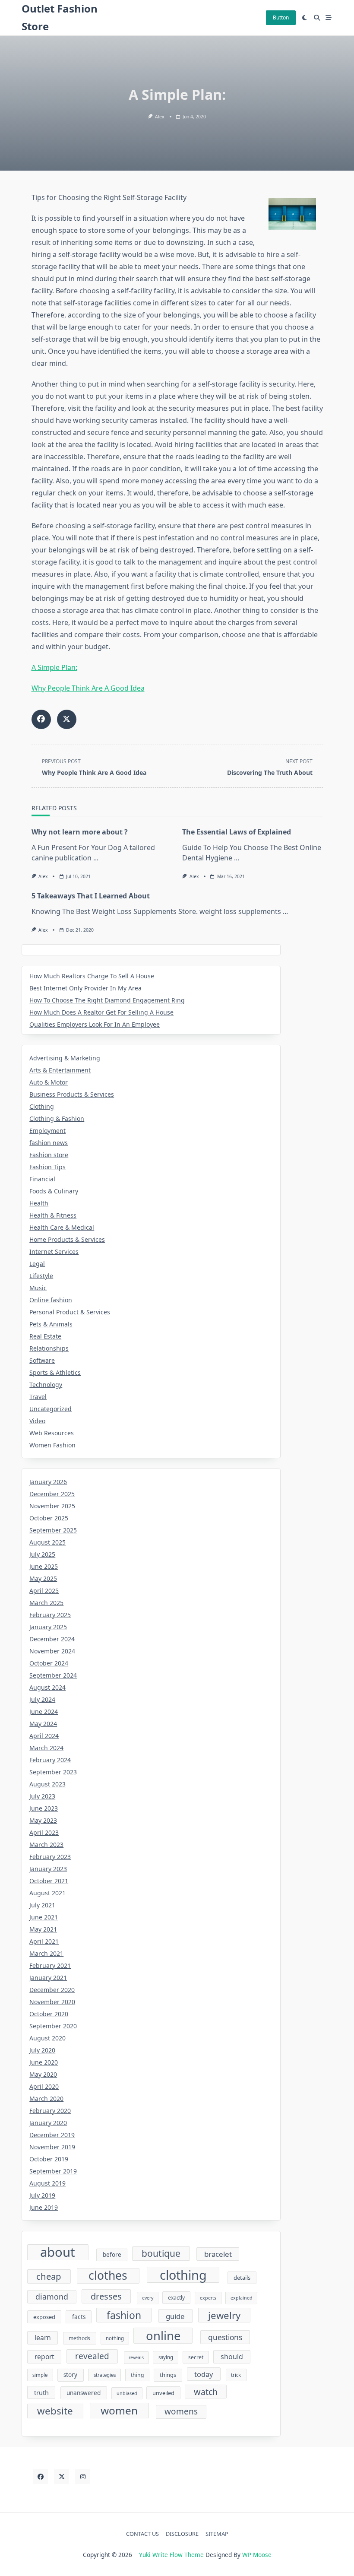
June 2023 (44, 1808)
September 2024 (53, 1675)
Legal (37, 1264)
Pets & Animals (51, 1324)
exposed (44, 2317)
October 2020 (49, 2014)
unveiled (163, 2393)
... (96, 858)
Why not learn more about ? (80, 832)
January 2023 (48, 1869)
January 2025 (48, 1627)
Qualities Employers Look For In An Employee (95, 1024)
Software (42, 1360)
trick (236, 2375)
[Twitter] (62, 2476)
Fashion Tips (47, 1167)
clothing (183, 2275)
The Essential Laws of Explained (237, 832)
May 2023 (43, 1820)
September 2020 (53, 2026)
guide (175, 2316)
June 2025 (44, 1566)
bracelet (218, 2254)
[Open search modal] (317, 18)
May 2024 (43, 1724)
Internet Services (54, 1252)
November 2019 (52, 2147)
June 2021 (44, 1917)
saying (166, 2357)
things (168, 2375)
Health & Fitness (53, 1215)
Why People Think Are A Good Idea (88, 688)
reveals (136, 2357)
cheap (49, 2276)
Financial (42, 1179)
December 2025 (52, 1494)
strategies (105, 2375)
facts (79, 2317)
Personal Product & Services (70, 1312)
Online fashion (51, 1300)
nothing (115, 2338)
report (44, 2357)
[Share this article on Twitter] (67, 719)
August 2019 (47, 2183)
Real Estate (45, 1336)
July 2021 (42, 1905)
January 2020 (48, 2123)
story (70, 2375)
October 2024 (49, 1663)
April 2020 (44, 2086)
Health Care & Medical (62, 1227)
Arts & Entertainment (60, 1070)
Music (38, 1288)
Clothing (42, 1106)
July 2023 (42, 1796)
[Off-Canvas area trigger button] (329, 18)
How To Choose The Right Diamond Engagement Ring (107, 1000)
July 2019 (42, 2195)
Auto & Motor (49, 1082)
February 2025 (50, 1615)
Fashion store (49, 1155)
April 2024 (44, 1736)
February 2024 (50, 1760)
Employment (47, 1131)
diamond (52, 2297)
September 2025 (53, 1530)
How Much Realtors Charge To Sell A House (92, 976)
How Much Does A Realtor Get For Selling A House (101, 1012)
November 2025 (52, 1506)
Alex (160, 117)
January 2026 (48, 1482)
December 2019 (52, 2135)
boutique (161, 2253)
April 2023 (44, 1832)
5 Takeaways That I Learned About (91, 896)
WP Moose (257, 2555)
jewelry (224, 2315)
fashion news (49, 1143)
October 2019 (49, 2159)
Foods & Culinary (54, 1191)
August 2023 (47, 1784)
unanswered (84, 2393)
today (204, 2374)
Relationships (49, 1348)
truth (41, 2392)
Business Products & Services (72, 1094)
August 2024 (47, 1687)
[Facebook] (40, 2476)
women (119, 2410)
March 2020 (46, 2099)
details (242, 2278)
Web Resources (52, 1433)
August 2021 (47, 1893)
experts (208, 2298)
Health (39, 1203)
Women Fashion (52, 1445)
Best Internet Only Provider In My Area (85, 988)
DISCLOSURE (182, 2534)
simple (40, 2375)
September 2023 (53, 1772)
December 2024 (52, 1639)
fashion (124, 2315)
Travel (38, 1397)
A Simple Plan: (54, 667)
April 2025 (44, 1591)
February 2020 (50, 2111)
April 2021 (44, 1941)
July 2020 (42, 2050)
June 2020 (44, 2062)
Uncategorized (51, 1409)
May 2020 (43, 2074)
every (148, 2298)
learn (43, 2338)
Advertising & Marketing (65, 1058)
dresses (106, 2296)
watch (206, 2392)
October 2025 (49, 1518)
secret (196, 2357)
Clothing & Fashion (57, 1118)
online (163, 2336)
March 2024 (46, 1748)
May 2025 (43, 1578)
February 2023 (50, 1857)
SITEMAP (217, 2534)
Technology (46, 1385)
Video (37, 1421)
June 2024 (44, 1712)
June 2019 (44, 2207)
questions (225, 2337)
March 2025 (46, 1603)
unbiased (127, 2393)
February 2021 (50, 1965)
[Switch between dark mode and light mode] (305, 18)
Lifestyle (41, 1276)
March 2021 (46, 1953)
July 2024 (42, 1699)
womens (181, 2411)
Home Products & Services (67, 1239)
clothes (108, 2276)
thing (137, 2375)
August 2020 (47, 2038)
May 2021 (43, 1929)
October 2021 (49, 1881)
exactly (176, 2298)
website (55, 2411)
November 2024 (52, 1651)
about (58, 2252)
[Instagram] (83, 2476)
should (232, 2357)
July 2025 (42, 1554)
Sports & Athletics (55, 1372)
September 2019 (53, 2171)
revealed (92, 2356)
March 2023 (46, 1845)
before (112, 2255)
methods (79, 2338)
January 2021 (48, 1978)
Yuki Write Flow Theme (171, 2555)
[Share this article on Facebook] (41, 719)
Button (281, 17)
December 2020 (52, 1990)
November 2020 (52, 2002)
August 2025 (47, 1542)
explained (242, 2298)
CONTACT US (142, 2534)
